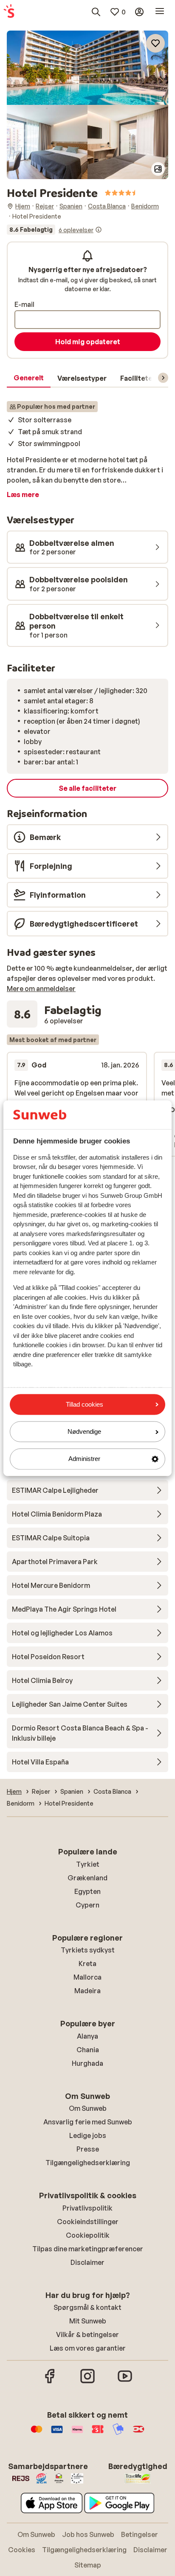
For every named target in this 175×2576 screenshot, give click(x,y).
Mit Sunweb (88, 2321)
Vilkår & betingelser (87, 2334)
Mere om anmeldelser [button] (41, 989)
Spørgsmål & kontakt (87, 2307)
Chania (88, 2050)
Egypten (87, 1891)
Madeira (87, 1991)
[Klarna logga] (77, 2433)
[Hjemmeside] (9, 12)
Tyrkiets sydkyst (88, 1950)
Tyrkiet (88, 1864)
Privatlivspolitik (87, 2208)
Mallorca (87, 1977)
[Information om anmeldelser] (99, 230)
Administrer (84, 1459)
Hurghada (87, 2063)
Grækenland (87, 1878)
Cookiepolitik (88, 2235)
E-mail (24, 304)
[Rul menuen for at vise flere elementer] (163, 378)
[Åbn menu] (160, 12)
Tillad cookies (85, 1404)
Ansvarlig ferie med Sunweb (88, 2122)
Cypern (87, 1905)
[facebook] (50, 2382)
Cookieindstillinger (88, 2222)
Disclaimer (87, 2262)
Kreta (87, 1964)
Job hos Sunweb (88, 2534)
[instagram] (87, 2382)
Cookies (22, 2550)
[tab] (29, 378)
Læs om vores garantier (88, 2348)
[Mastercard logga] (37, 2433)
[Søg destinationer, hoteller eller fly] (96, 12)
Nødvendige (84, 1432)
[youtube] (125, 2382)
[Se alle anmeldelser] (54, 230)
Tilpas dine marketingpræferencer (88, 2249)
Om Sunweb (88, 2108)
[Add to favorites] (155, 43)
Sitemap (88, 2565)
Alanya (87, 2036)
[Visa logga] (57, 2433)
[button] (87, 68)
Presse (88, 2149)
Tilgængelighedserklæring (88, 2163)
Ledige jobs (88, 2135)
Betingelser (140, 2534)
